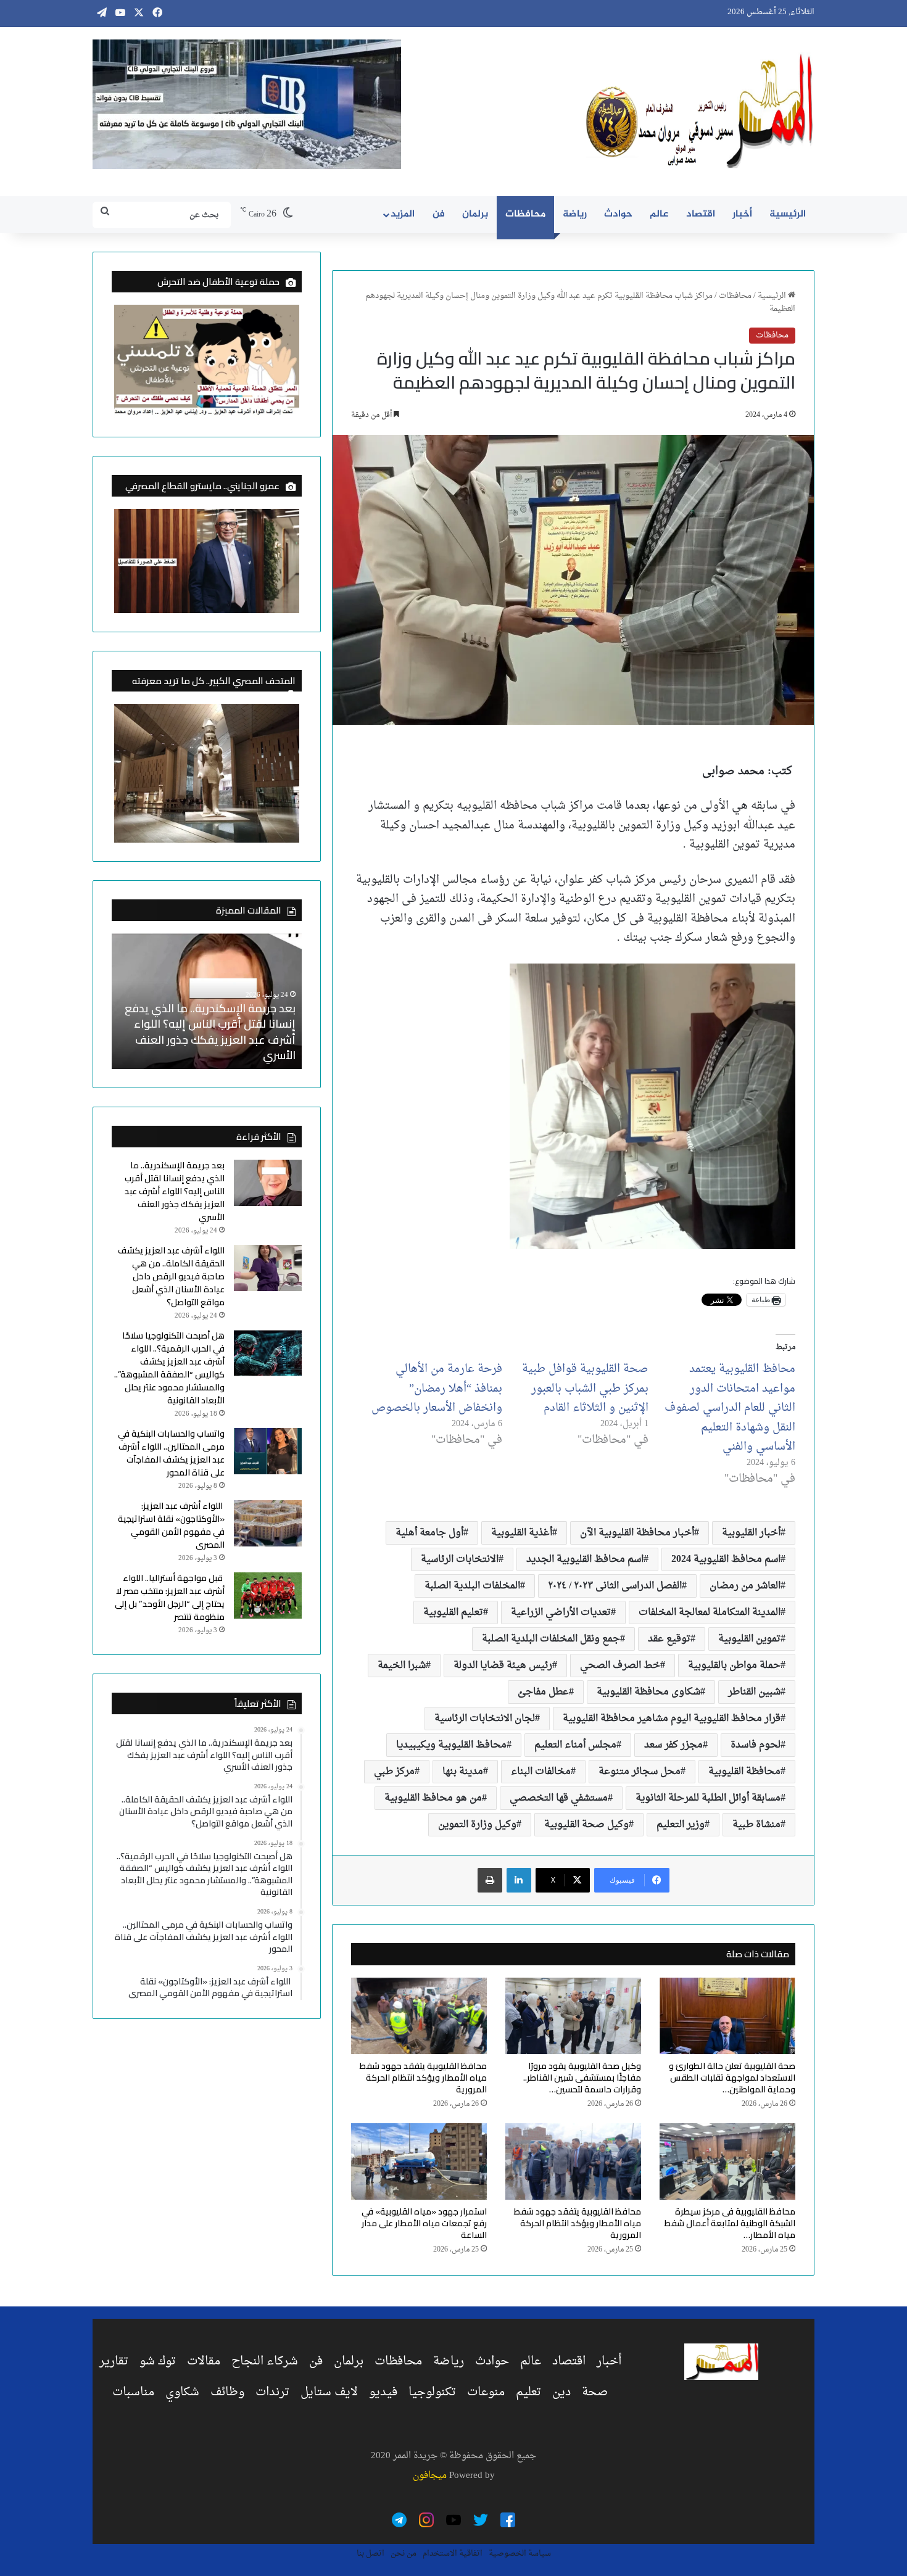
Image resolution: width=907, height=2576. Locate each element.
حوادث (618, 214)
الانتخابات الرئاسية (460, 1559)
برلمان (475, 214)
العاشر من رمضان (745, 1586)
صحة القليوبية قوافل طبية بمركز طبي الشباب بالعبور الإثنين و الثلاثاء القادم (585, 1389)
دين (561, 2392)
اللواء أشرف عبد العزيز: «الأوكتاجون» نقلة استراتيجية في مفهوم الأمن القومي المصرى (171, 1525)
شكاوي (182, 2392)
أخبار (742, 214)
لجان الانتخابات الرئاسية (485, 1719)
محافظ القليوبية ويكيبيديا (451, 1745)
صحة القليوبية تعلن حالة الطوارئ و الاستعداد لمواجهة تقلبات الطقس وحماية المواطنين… (732, 2078)
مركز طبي (394, 1772)
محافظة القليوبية (744, 1772)
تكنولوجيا (432, 2392)
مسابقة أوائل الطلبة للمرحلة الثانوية (708, 1798)
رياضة (575, 214)
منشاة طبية (756, 1825)
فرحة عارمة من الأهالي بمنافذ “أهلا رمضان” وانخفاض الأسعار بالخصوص (437, 1389)
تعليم (528, 2392)
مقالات (204, 2361)
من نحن (404, 2553)
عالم (659, 214)
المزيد (403, 214)
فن (439, 214)
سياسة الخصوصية (520, 2553)
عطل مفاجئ (543, 1692)
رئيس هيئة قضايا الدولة (503, 1666)
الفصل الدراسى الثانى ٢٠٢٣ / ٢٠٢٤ (615, 1586)
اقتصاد (701, 214)
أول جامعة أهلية (429, 1533)
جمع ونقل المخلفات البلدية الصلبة (551, 1639)
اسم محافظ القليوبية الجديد (585, 1559)
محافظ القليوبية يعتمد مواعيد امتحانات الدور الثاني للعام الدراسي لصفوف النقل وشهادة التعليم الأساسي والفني (730, 1408)
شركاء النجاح (265, 2361)
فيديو (383, 2392)
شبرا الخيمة (402, 1666)
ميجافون (430, 2476)
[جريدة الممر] (700, 112)
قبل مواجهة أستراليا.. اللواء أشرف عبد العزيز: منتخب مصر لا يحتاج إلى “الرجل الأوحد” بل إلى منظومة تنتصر (170, 1597)
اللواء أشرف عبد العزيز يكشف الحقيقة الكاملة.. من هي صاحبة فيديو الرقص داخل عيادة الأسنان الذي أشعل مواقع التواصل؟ (207, 1032)
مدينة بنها (463, 1772)
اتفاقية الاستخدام (453, 2553)
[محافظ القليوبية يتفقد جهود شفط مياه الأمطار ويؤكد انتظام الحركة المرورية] (419, 2016)
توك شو (158, 2361)
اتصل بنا (371, 2553)
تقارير (114, 2361)
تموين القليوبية (749, 1639)
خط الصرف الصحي (620, 1666)
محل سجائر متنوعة (640, 1772)
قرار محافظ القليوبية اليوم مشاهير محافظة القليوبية (672, 1719)
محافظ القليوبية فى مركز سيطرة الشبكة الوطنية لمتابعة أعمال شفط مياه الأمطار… (730, 2223)
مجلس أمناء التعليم (575, 1745)
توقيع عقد (669, 1639)
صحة (595, 2392)
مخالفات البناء (541, 1772)
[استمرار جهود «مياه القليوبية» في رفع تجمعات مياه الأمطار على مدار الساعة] (419, 2161)
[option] (207, 1001)
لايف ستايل (329, 2392)
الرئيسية (788, 214)
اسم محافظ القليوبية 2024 (726, 1559)
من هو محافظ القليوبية (433, 1798)
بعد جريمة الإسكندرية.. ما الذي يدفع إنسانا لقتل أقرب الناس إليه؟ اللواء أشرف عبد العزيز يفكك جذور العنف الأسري (175, 1191)
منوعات (486, 2392)
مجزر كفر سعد (673, 1745)
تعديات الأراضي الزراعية (561, 1612)
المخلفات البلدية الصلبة (472, 1586)
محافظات (525, 214)
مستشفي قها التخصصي (559, 1798)
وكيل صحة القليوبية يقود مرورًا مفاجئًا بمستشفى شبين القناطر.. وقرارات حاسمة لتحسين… (582, 2078)
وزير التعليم (681, 1825)
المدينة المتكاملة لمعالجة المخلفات (710, 1612)
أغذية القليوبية (522, 1533)
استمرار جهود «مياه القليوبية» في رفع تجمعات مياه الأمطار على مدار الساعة (424, 2223)
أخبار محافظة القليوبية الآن (637, 1533)
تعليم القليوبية (453, 1612)
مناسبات (133, 2392)
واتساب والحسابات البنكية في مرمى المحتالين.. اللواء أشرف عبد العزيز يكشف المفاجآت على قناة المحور (171, 1453)
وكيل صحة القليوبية (586, 1825)
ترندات (272, 2392)
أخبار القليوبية (751, 1533)
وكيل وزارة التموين (477, 1825)
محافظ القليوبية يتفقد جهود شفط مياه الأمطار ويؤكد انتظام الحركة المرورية (423, 2078)
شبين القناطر (754, 1692)
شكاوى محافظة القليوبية (648, 1692)
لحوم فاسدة (756, 1745)
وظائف (227, 2392)
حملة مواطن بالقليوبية (734, 1666)
